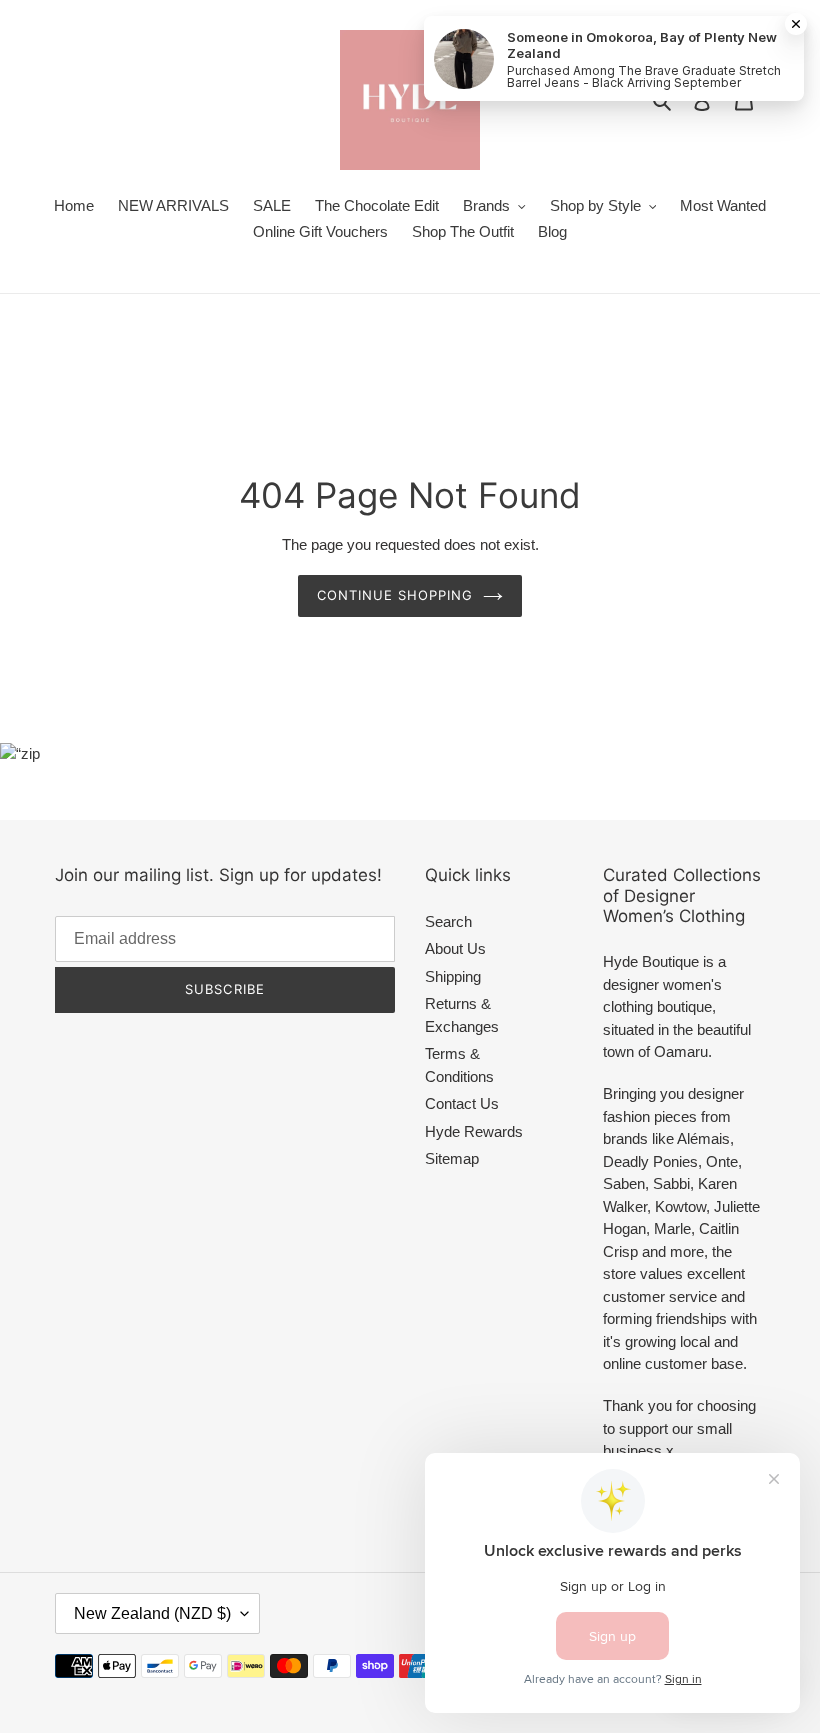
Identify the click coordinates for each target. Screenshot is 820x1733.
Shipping (453, 976)
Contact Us (462, 1103)
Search (448, 921)
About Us (455, 948)
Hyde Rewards (474, 1131)
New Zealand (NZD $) (152, 1613)
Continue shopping (395, 595)
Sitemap (452, 1158)
